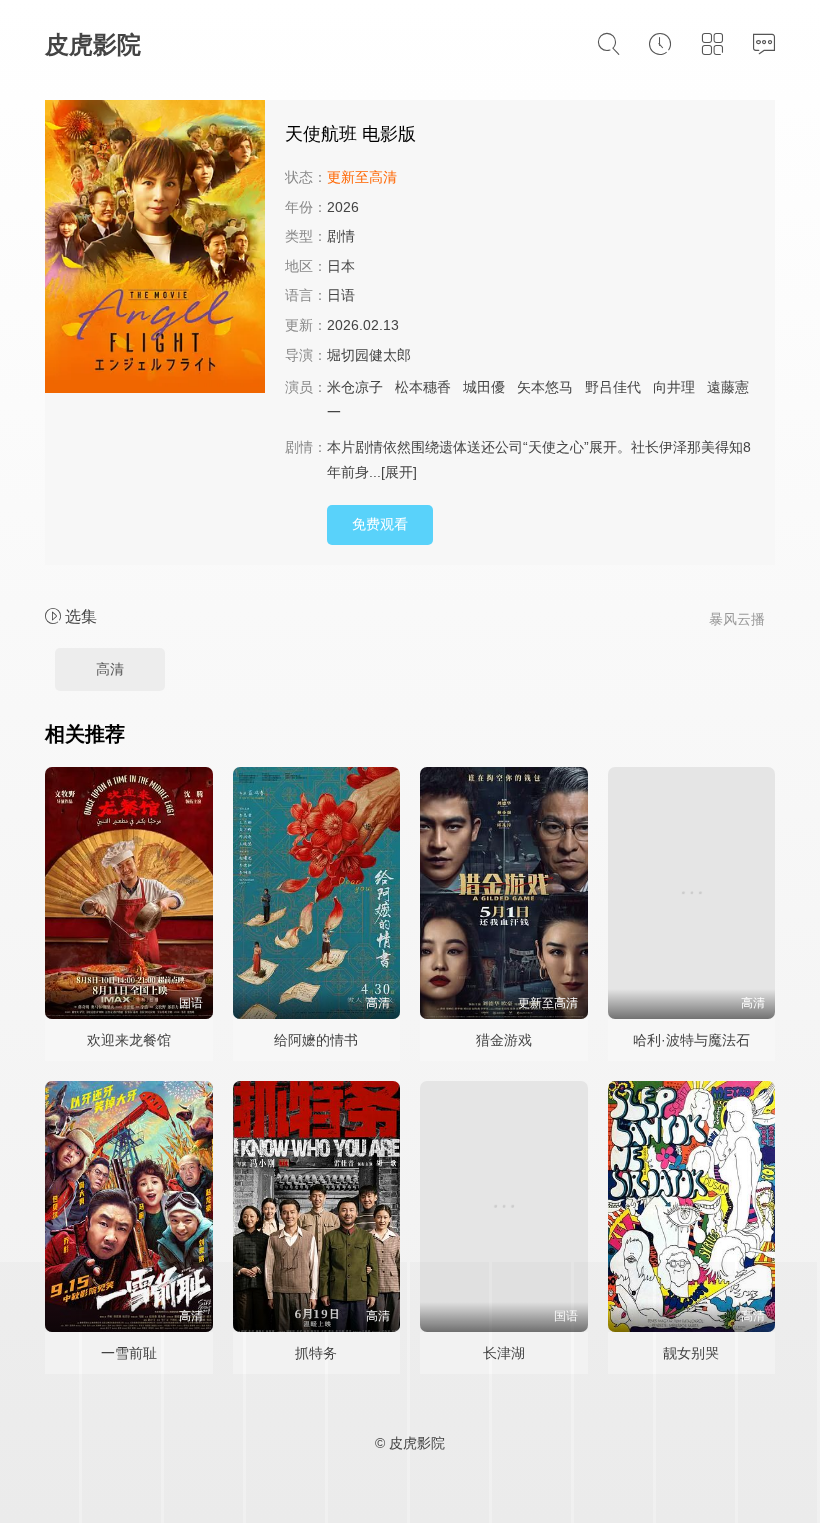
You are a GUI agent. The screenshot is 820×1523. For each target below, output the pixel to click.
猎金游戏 (504, 1040)
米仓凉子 (355, 387)
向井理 (674, 387)
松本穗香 (423, 387)
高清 (110, 669)
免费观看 (380, 524)
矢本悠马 (545, 387)
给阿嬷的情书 (316, 1040)
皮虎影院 (93, 44)
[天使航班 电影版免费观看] (155, 249)
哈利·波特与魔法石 (691, 1040)
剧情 (341, 236)
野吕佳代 (613, 387)
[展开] (399, 472)
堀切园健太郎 (369, 355)
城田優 (484, 387)
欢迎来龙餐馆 (129, 1040)
